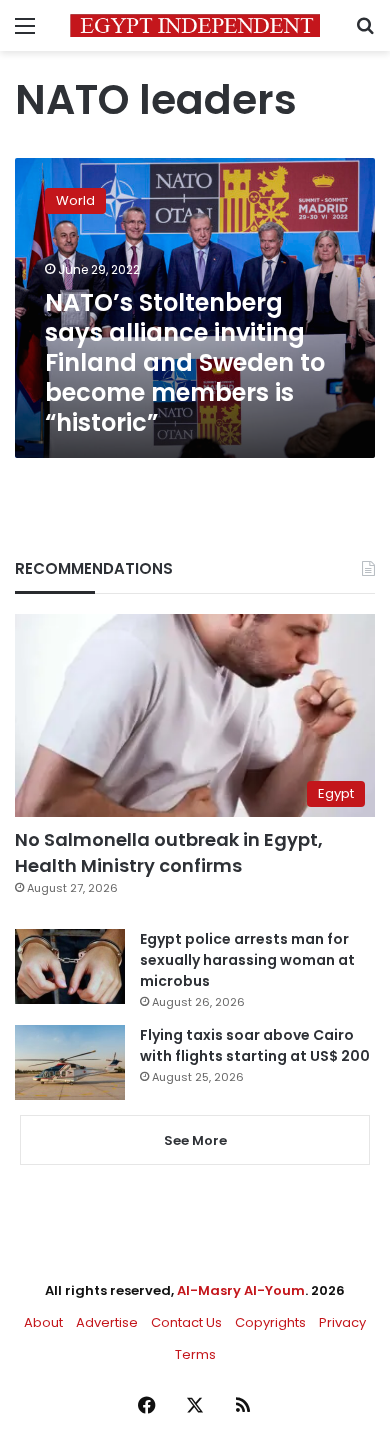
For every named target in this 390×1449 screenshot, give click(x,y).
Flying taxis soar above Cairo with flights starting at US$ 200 (255, 1045)
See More (195, 1140)
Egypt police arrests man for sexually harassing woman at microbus (247, 960)
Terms (195, 1354)
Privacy (342, 1322)
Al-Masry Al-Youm (241, 1290)
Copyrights (270, 1322)
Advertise (107, 1322)
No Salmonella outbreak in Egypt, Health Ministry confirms (169, 852)
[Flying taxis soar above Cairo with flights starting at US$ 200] (70, 1062)
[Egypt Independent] (195, 25)
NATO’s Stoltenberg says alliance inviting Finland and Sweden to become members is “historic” (185, 362)
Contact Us (186, 1322)
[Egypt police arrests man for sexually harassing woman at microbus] (70, 966)
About (43, 1322)
